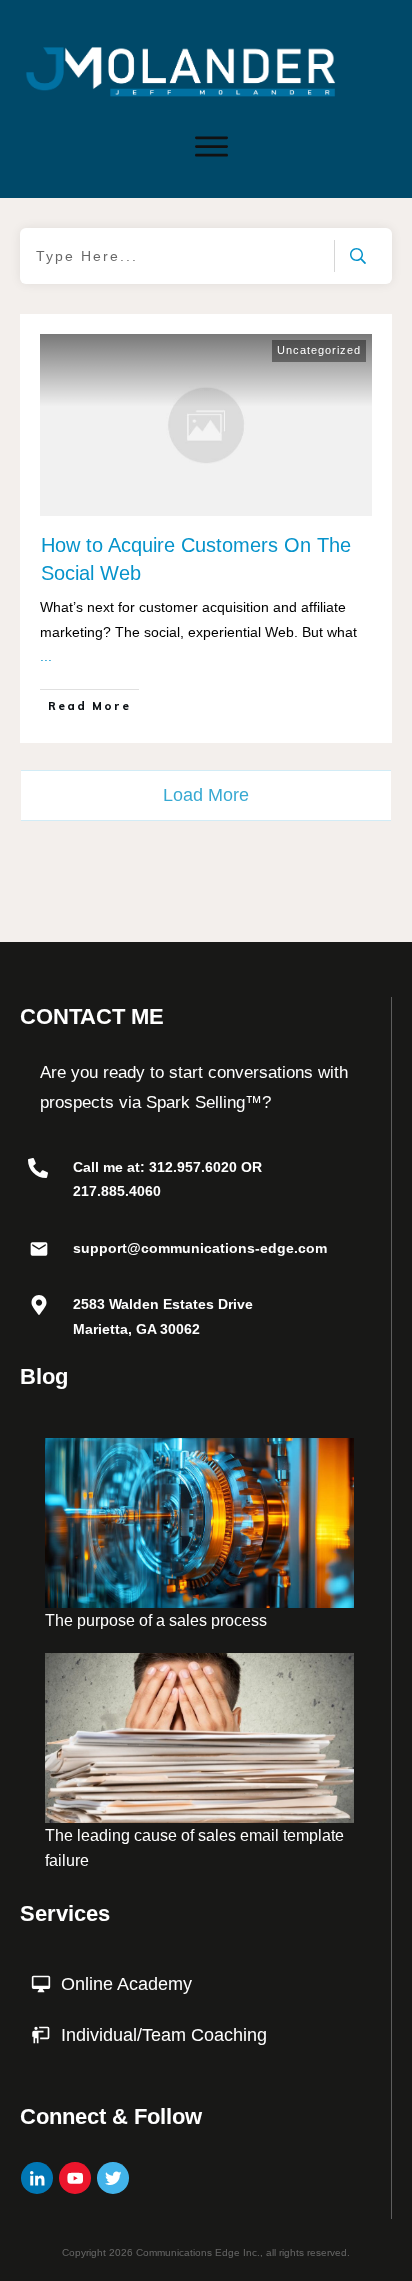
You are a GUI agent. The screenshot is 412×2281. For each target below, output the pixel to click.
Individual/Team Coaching (164, 2035)
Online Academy (126, 1984)
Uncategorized (319, 350)
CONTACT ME (92, 1016)
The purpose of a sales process (156, 1620)
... (46, 656)
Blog (44, 1376)
